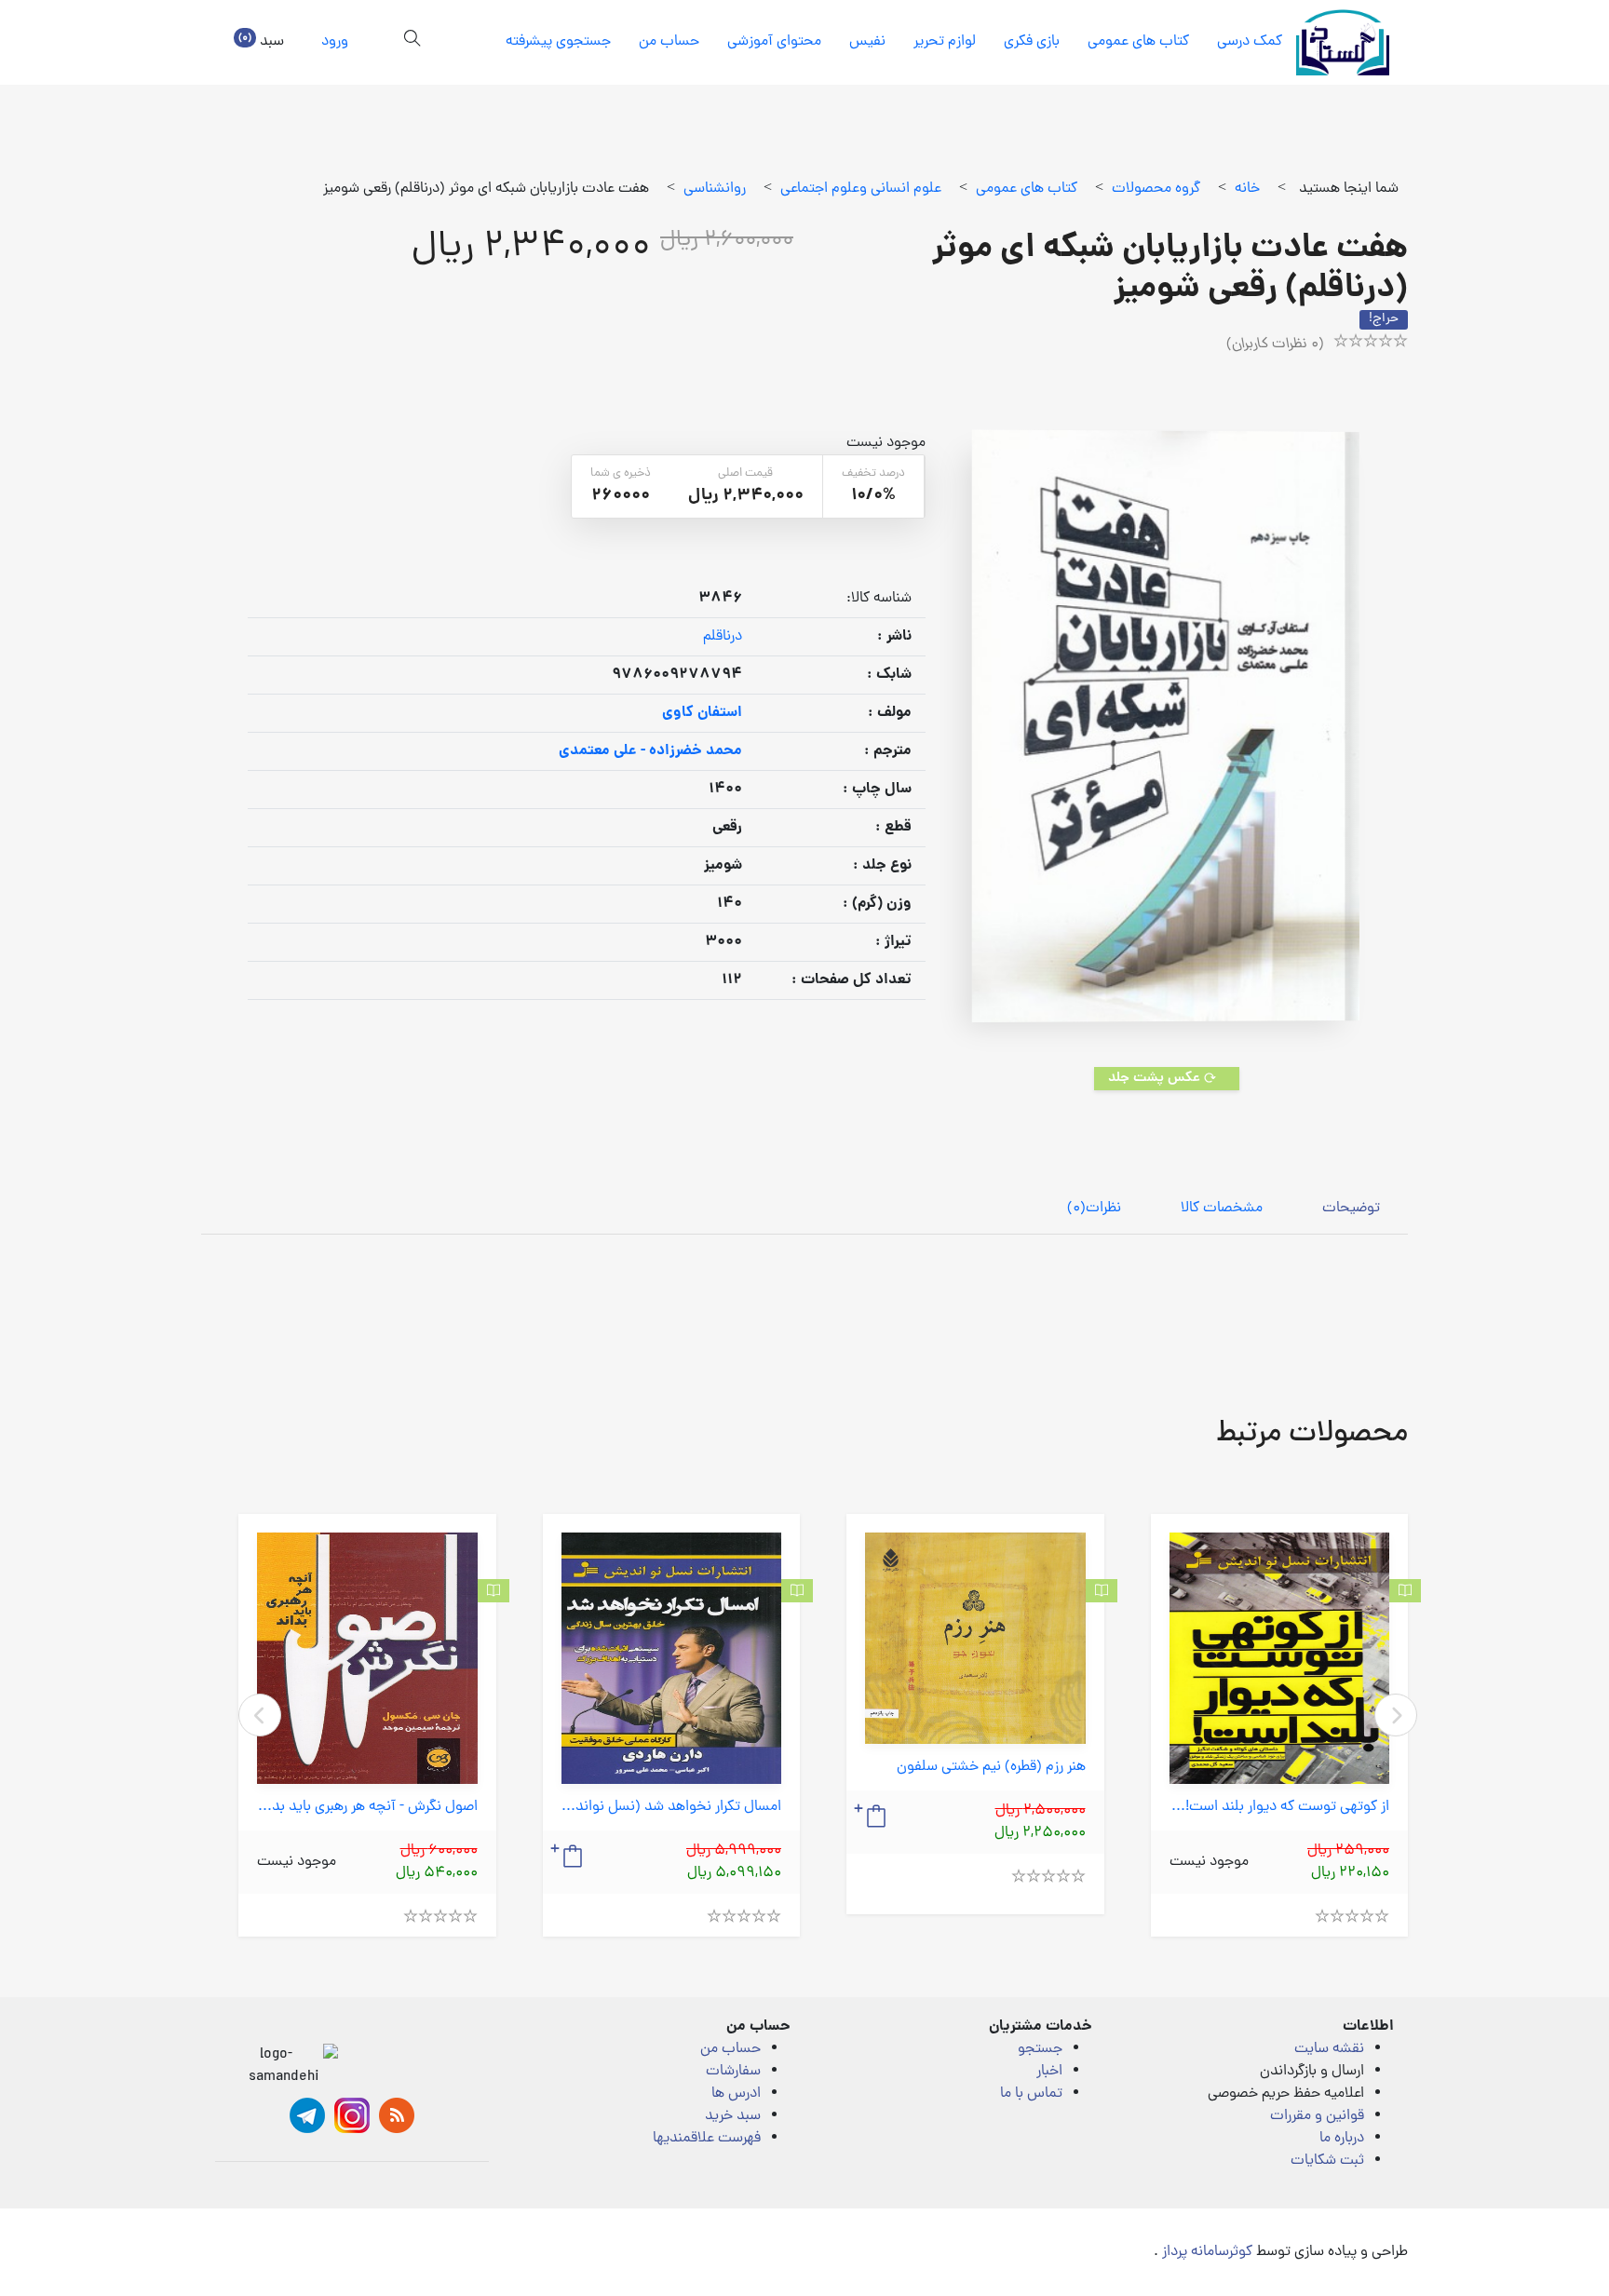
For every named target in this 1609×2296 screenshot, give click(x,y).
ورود (335, 42)
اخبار (1049, 2072)
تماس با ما (1031, 2094)
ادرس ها (736, 2094)
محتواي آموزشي (774, 42)
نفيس (867, 42)
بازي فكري (1032, 42)
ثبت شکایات (1327, 2161)
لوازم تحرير (945, 42)
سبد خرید (733, 2116)
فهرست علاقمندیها (707, 2139)
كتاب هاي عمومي (1138, 42)
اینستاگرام (352, 2115)
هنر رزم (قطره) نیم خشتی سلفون (991, 1768)
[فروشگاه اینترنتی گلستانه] (1343, 42)
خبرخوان (397, 2115)
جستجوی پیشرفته (558, 42)
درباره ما (1342, 2139)
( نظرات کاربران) (1275, 344)
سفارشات (733, 2072)
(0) (1094, 1209)
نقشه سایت (1329, 2049)
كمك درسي (1250, 42)
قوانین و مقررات (1317, 2116)
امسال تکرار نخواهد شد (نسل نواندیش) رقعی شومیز (672, 1808)
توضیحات (1351, 1209)
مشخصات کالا (1222, 1209)
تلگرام (307, 2115)
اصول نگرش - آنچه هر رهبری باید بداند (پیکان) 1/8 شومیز (367, 1808)
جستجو (1040, 2049)
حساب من (669, 42)
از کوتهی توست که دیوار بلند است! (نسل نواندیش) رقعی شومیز (1280, 1808)
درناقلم (723, 637)
